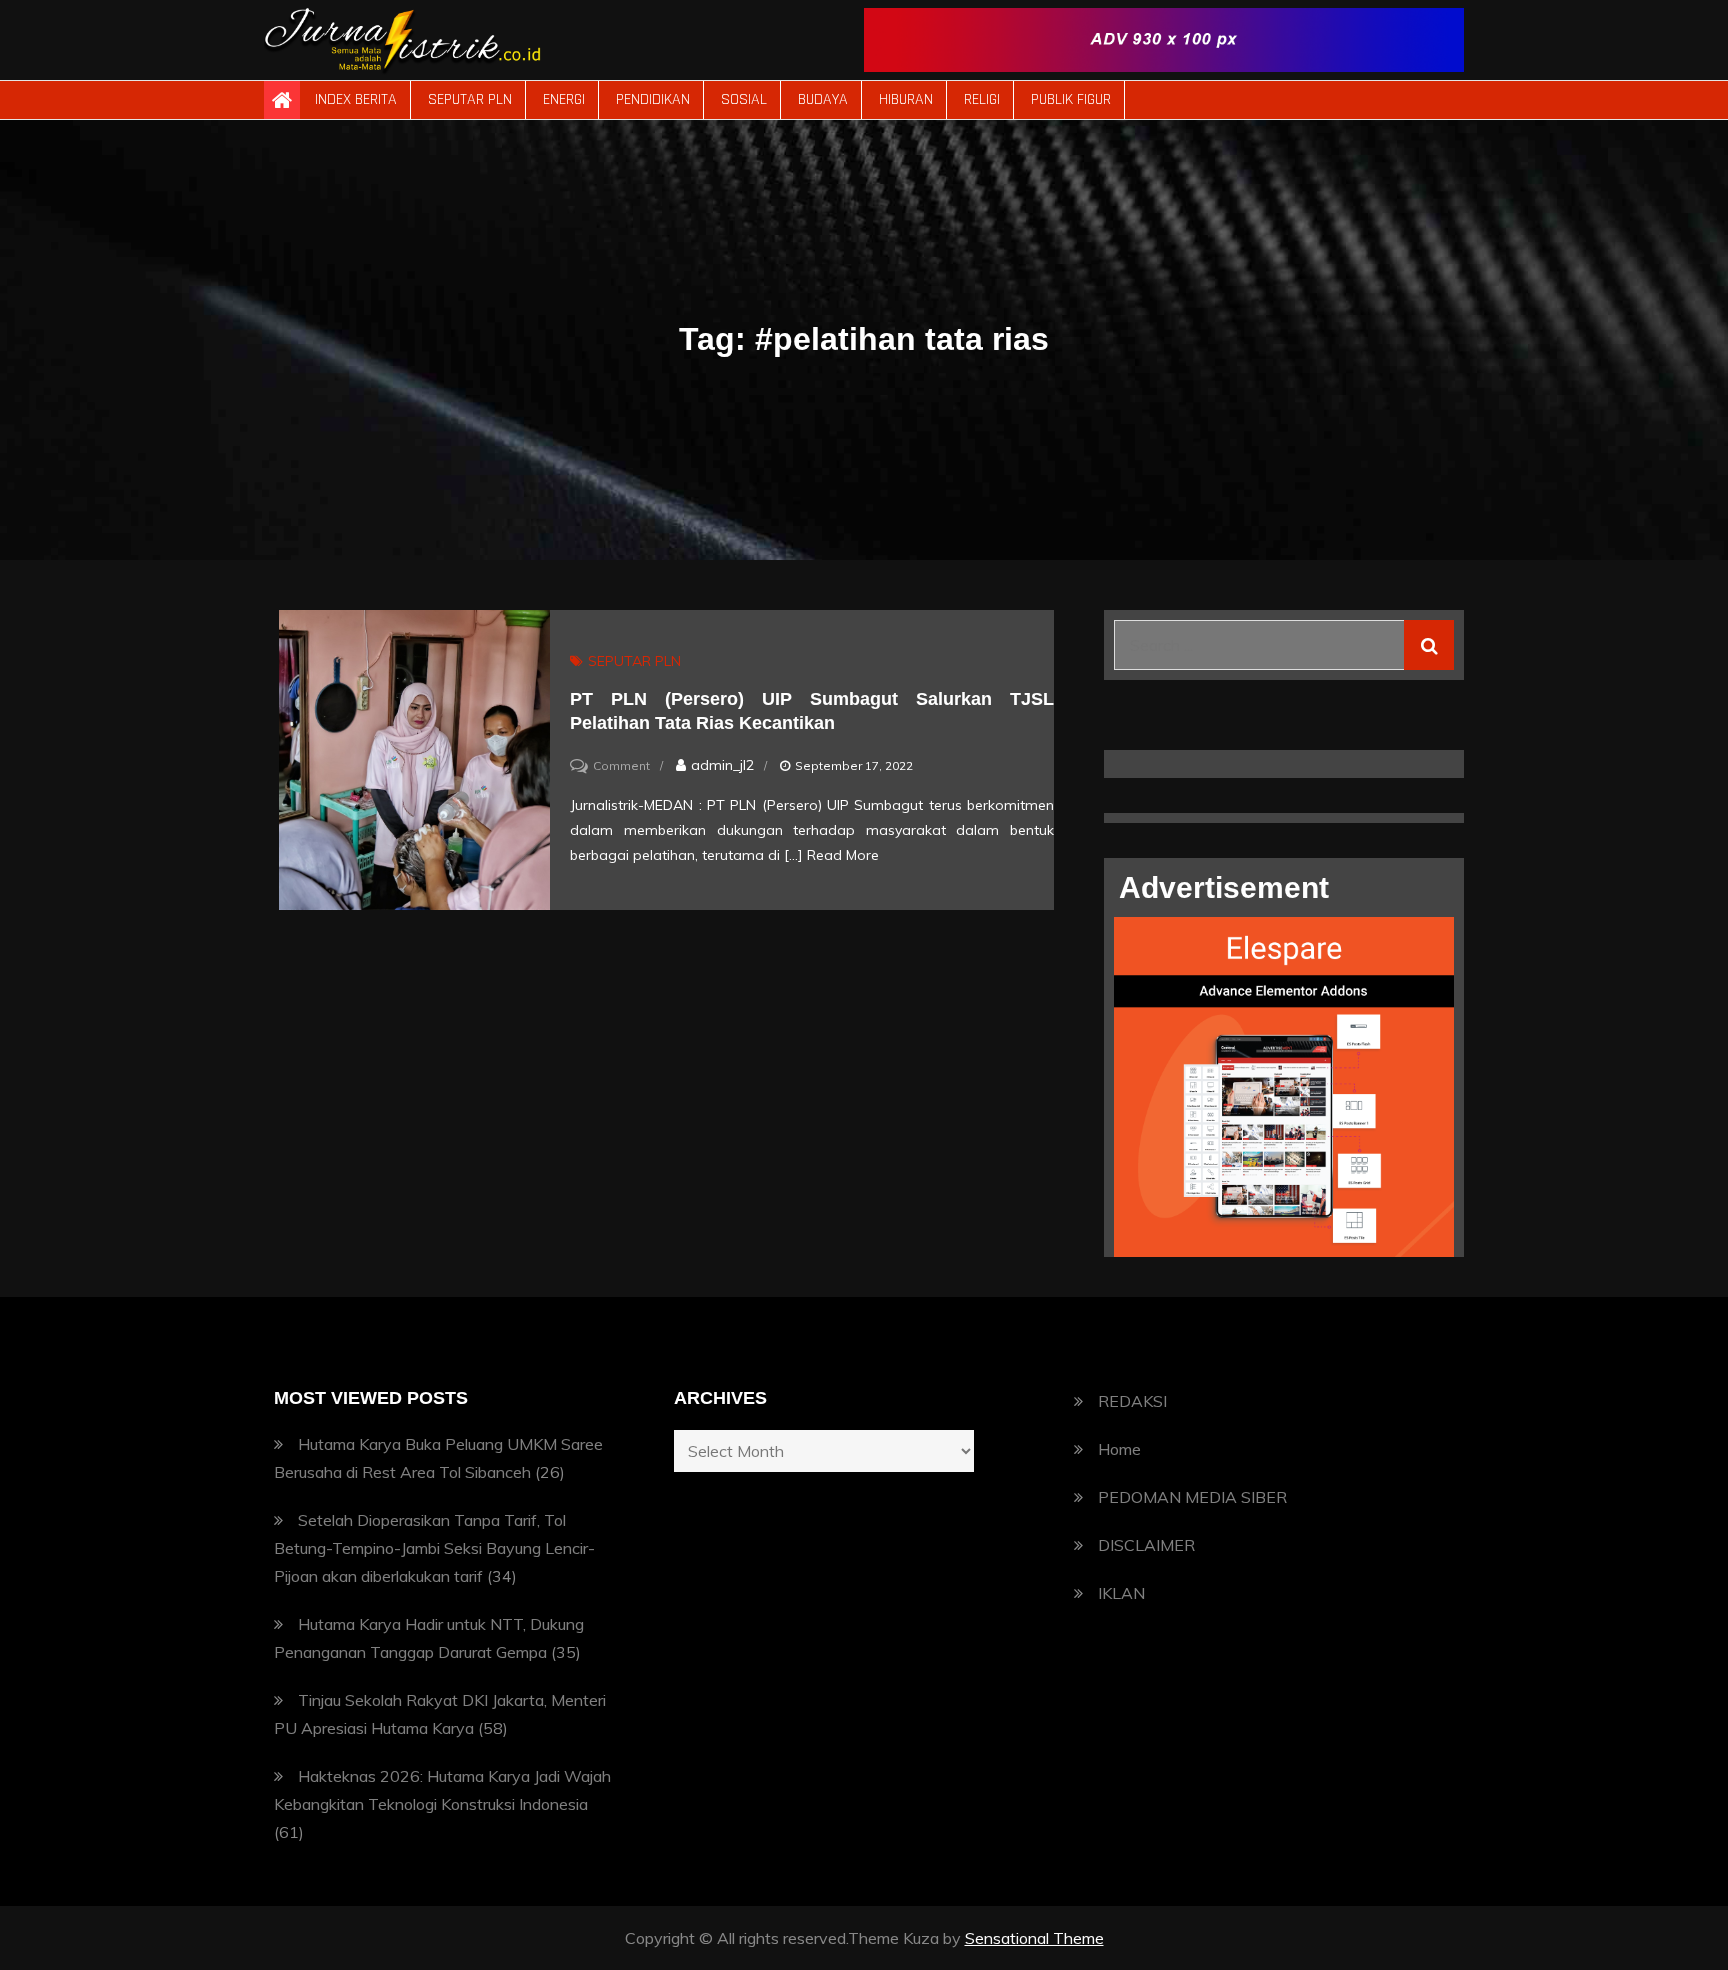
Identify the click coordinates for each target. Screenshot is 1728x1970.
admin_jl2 (722, 765)
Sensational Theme (1034, 1938)
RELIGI (982, 99)
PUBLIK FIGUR (1071, 99)
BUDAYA (823, 99)
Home (1119, 1449)
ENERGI (564, 99)
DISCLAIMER (1146, 1545)
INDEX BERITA (356, 99)
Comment (621, 765)
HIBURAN (906, 99)
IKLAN (1121, 1593)
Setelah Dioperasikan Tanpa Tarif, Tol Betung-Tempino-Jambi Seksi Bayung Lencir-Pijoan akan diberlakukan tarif (434, 1548)
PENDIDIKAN (653, 99)
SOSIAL (744, 99)
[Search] (1429, 645)
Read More (843, 855)
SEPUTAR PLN (470, 99)
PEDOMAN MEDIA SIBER (1192, 1497)
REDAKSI (1132, 1401)
